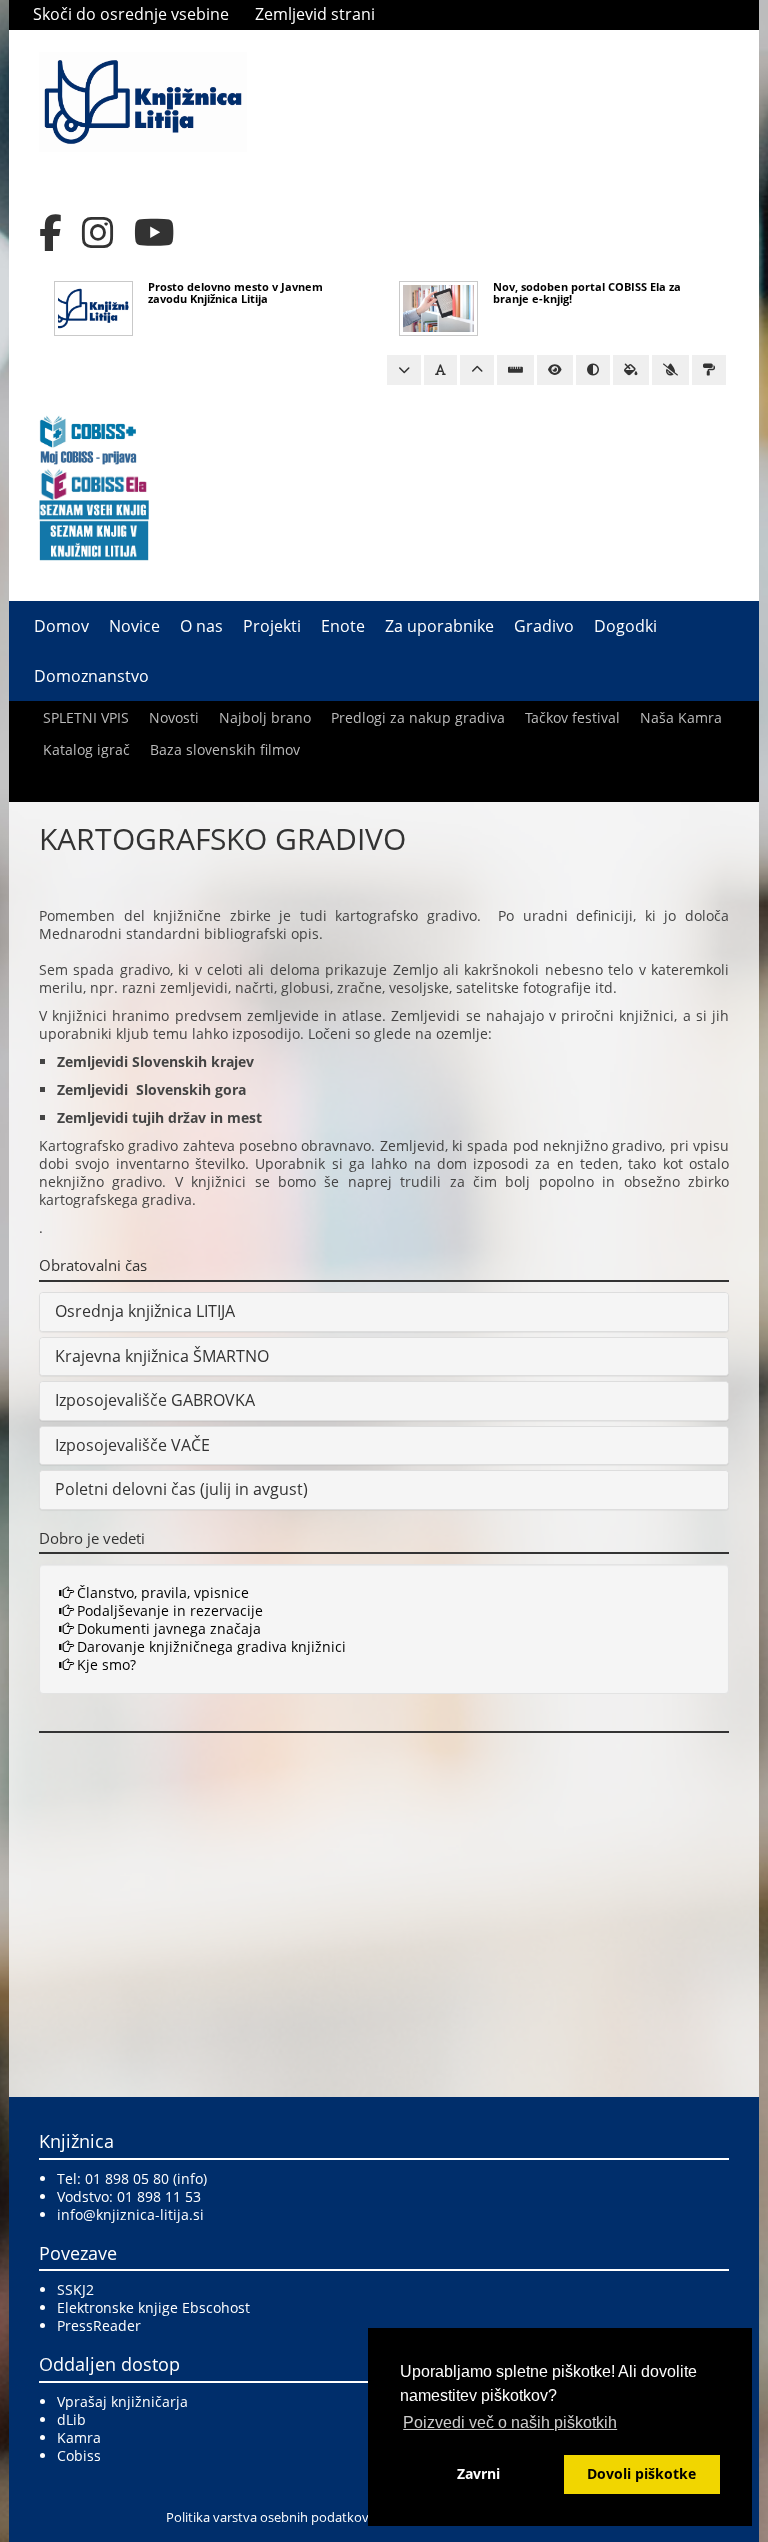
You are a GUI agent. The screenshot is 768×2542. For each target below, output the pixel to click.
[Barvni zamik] (670, 370)
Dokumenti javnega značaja (167, 1628)
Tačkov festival (572, 717)
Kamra (79, 2437)
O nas (201, 626)
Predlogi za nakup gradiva (418, 717)
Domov (61, 626)
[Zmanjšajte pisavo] (404, 370)
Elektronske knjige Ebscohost (153, 2307)
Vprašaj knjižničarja (122, 2401)
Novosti (174, 717)
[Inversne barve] (631, 370)
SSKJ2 (75, 2289)
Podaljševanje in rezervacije (168, 1610)
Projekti (272, 626)
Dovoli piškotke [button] (641, 2473)
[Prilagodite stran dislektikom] (593, 370)
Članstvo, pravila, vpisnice (161, 1592)
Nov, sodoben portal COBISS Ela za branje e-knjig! (587, 292)
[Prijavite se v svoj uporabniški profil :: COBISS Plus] (88, 438)
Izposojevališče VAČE (132, 1445)
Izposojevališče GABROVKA (155, 1400)
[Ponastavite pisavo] (440, 370)
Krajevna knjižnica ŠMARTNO (162, 1356)
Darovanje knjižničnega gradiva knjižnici (209, 1646)
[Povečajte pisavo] (477, 370)
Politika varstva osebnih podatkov (267, 2517)
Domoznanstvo (91, 676)
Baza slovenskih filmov (225, 749)
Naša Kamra (681, 717)
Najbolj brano (265, 717)
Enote (343, 626)
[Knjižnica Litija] (143, 100)
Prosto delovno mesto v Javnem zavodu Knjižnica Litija (235, 292)
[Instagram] (98, 233)
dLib (71, 2419)
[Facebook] (50, 233)
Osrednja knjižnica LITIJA (145, 1311)
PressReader (99, 2325)
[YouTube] (154, 233)
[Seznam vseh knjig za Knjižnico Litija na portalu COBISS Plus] (94, 539)
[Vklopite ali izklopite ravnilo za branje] (515, 370)
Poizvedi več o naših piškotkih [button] (510, 2422)
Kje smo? (104, 1664)
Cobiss (79, 2455)
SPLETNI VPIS (86, 717)
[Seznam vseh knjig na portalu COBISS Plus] (94, 508)
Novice (134, 626)
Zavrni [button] (478, 2473)
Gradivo (544, 626)
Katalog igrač (86, 749)
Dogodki (625, 626)
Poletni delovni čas (125, 1489)
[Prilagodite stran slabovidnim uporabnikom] (555, 370)
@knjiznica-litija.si (143, 2214)
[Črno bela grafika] (709, 370)
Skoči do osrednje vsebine (131, 14)
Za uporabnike (439, 626)
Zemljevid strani (315, 14)
